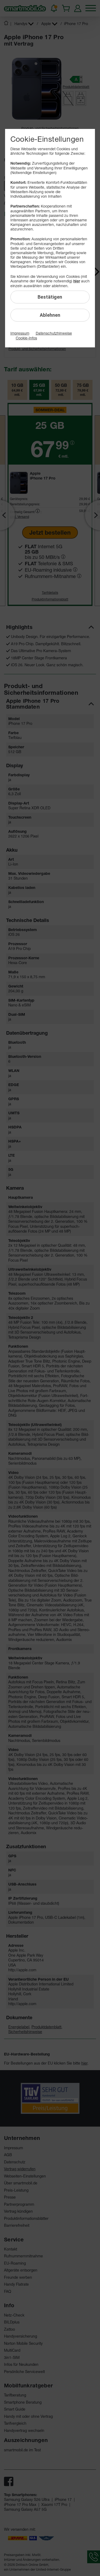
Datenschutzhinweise (54, 333)
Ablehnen (50, 315)
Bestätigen (50, 297)
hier (77, 281)
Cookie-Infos (26, 338)
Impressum (20, 333)
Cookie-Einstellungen (47, 139)
